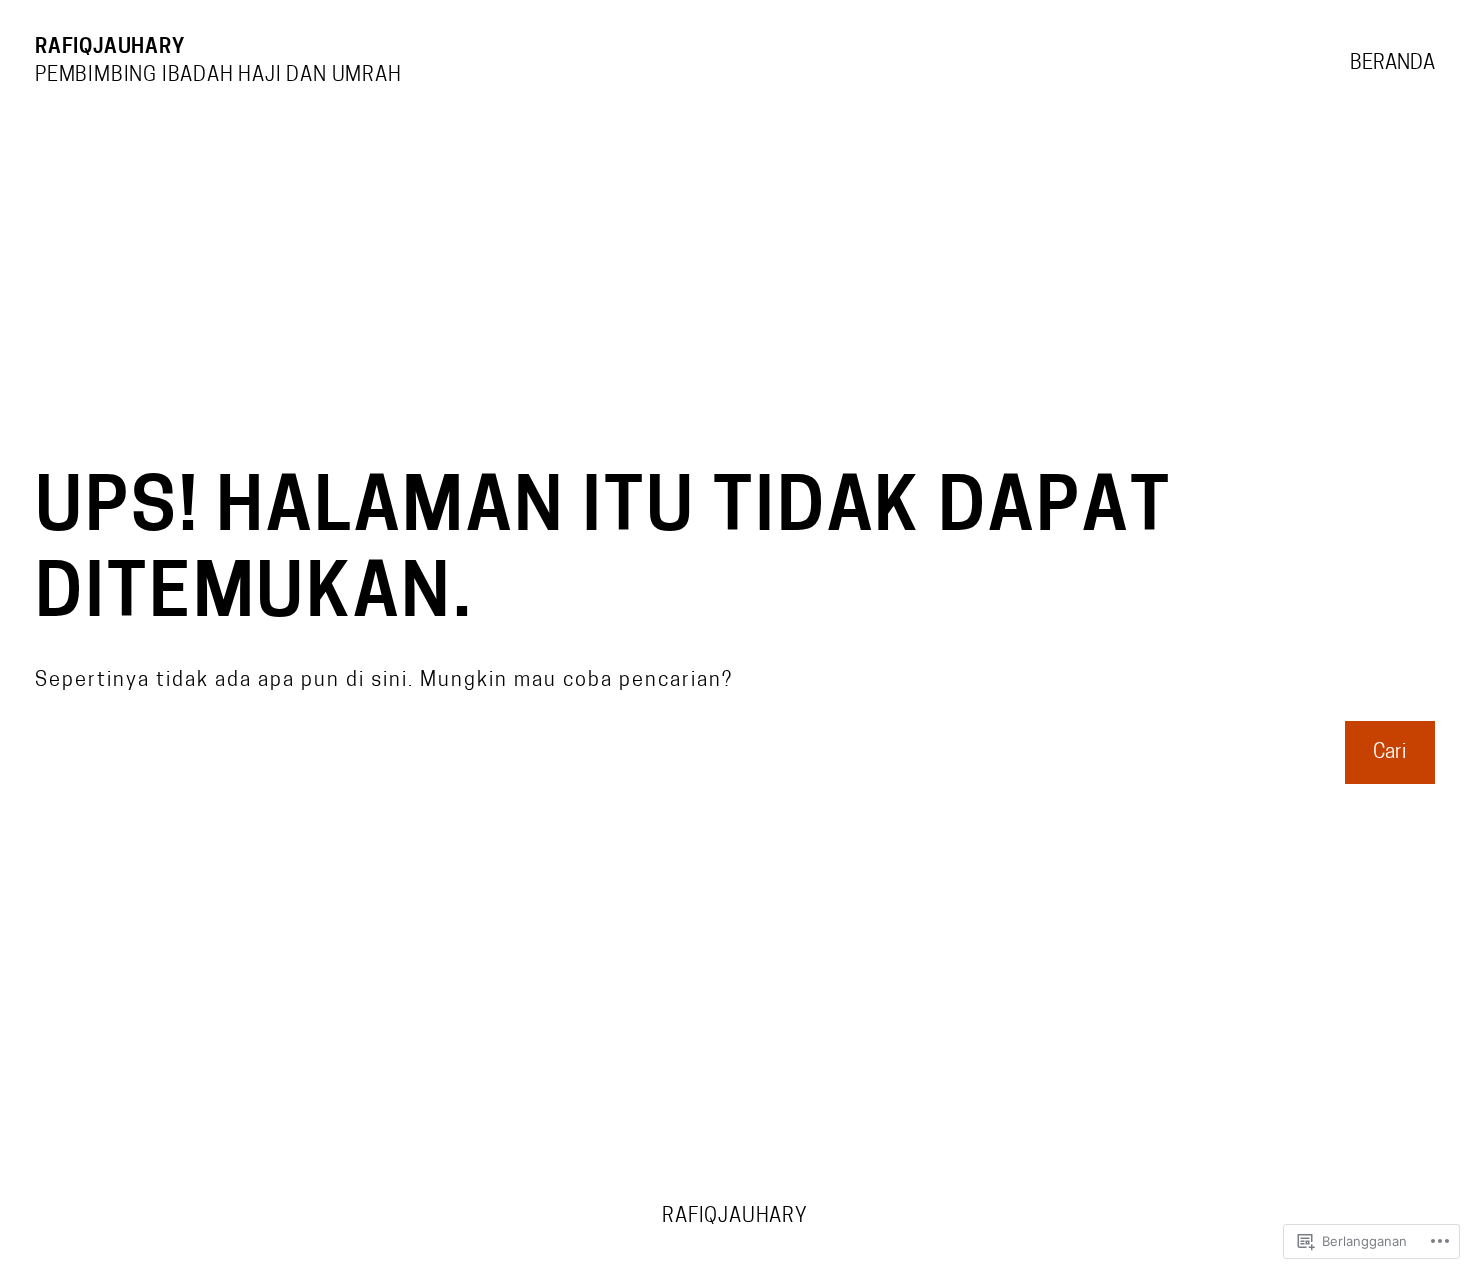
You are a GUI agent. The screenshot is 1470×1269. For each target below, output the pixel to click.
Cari (1389, 753)
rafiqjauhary (110, 48)
